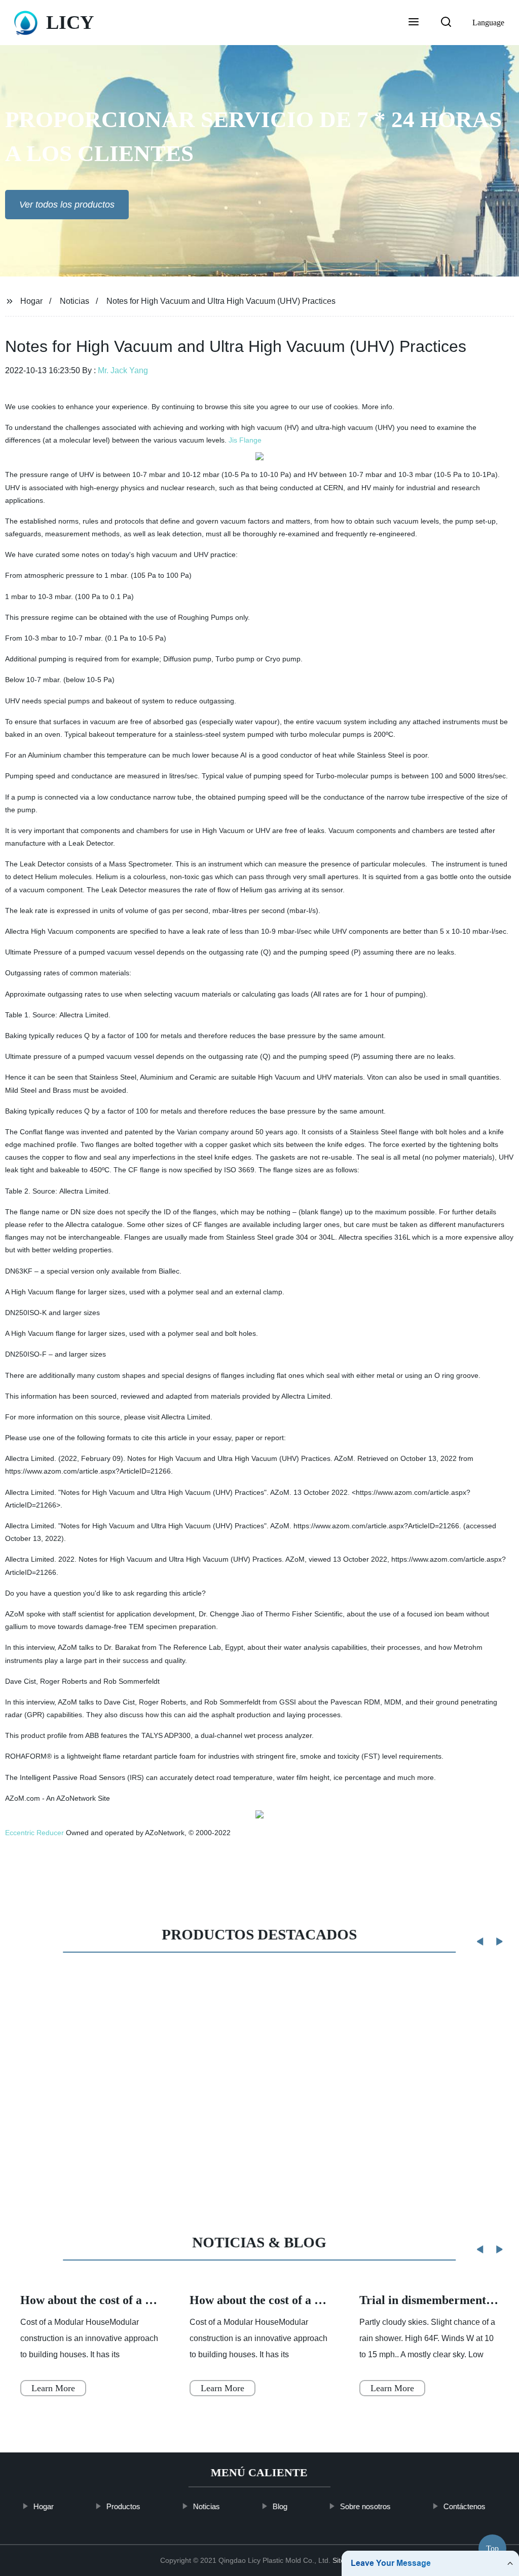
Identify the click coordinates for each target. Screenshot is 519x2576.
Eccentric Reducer (34, 1833)
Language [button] (488, 23)
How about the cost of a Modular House (123, 2300)
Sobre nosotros (365, 2506)
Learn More (53, 2388)
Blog (280, 2506)
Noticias (75, 301)
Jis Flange (245, 440)
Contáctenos (465, 2506)
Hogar (31, 301)
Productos (123, 2506)
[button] (414, 23)
